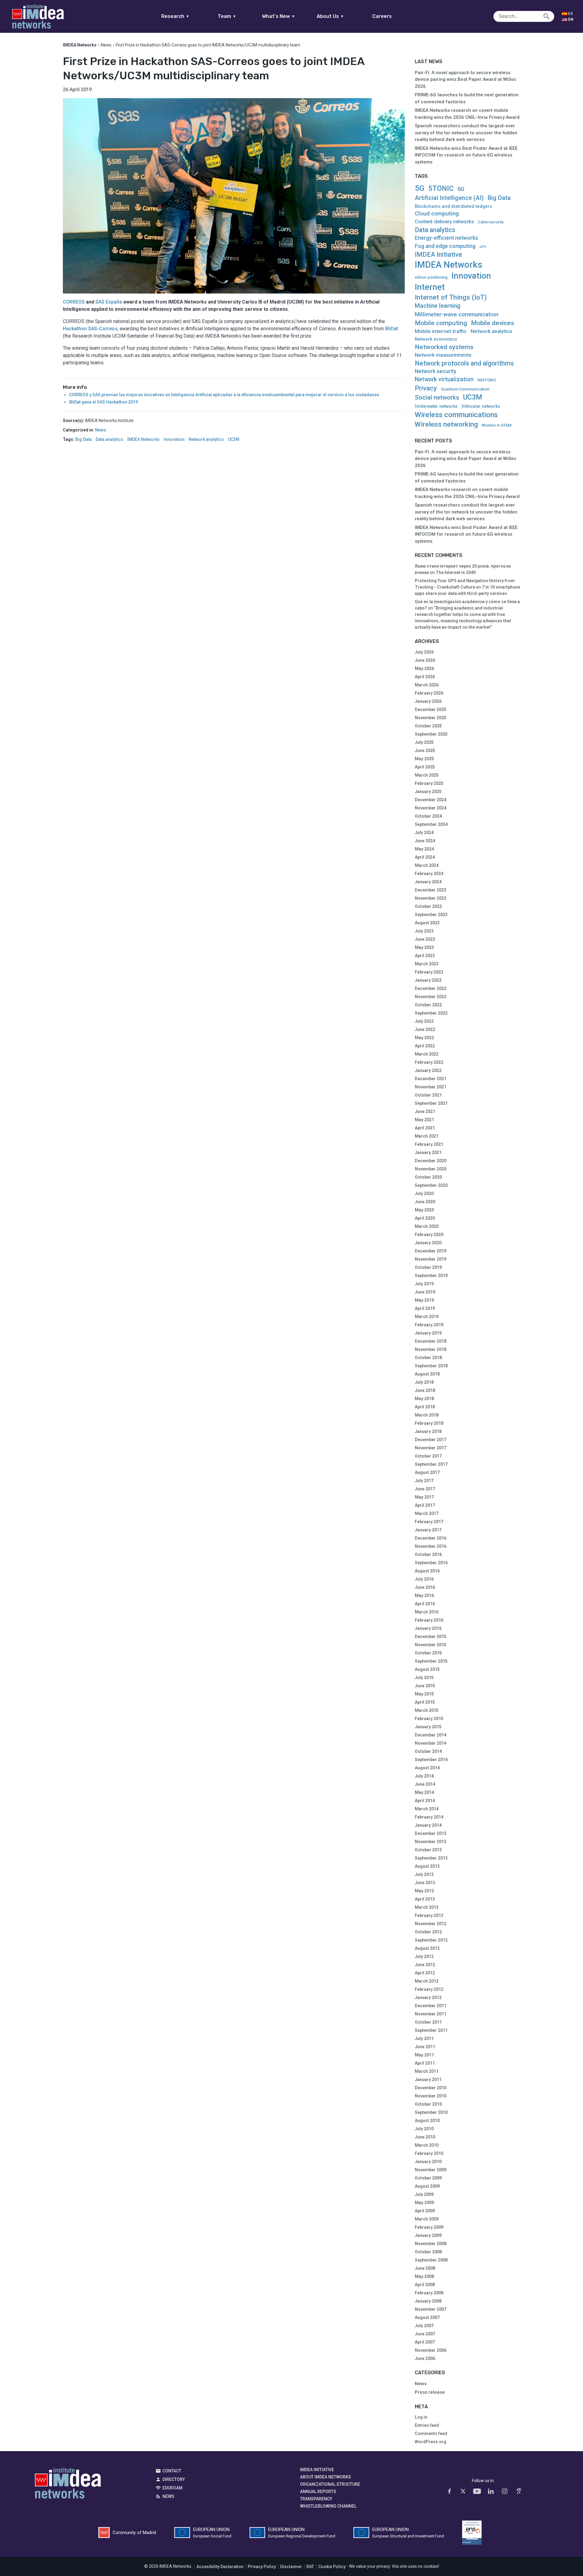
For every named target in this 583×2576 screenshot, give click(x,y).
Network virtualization (444, 379)
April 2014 (425, 1801)
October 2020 (428, 1177)
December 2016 (431, 1538)
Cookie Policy (332, 2567)
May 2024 (424, 849)
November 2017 (431, 1448)
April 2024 (425, 857)
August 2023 (427, 923)
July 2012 (424, 1956)
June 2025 (425, 750)
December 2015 (431, 1637)
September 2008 (431, 2260)
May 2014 (424, 1792)
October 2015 (428, 1653)
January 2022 (428, 1070)
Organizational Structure (330, 2484)
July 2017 (424, 1481)
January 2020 (428, 1243)
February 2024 (429, 874)
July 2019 (424, 1284)
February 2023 (429, 972)
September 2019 (431, 1276)
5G (420, 188)
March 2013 (427, 1907)
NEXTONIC (487, 380)
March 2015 (427, 1710)
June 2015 (425, 1686)
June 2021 (425, 1111)
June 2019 (425, 1292)
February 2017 (429, 1522)
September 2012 (431, 1940)
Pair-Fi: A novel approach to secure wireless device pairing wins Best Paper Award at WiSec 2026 (466, 79)
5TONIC (441, 189)
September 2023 (431, 915)
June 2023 (425, 939)
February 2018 (429, 1423)
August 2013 (427, 1866)
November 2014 (431, 1743)
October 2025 (428, 726)
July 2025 (424, 742)
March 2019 (427, 1317)
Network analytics (206, 440)
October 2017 (428, 1456)
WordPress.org (431, 2442)
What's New (279, 16)
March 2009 (427, 2219)
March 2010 (427, 2145)
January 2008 (428, 2301)
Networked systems (444, 347)
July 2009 (424, 2194)
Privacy (426, 388)
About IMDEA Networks (326, 2477)
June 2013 (425, 1883)
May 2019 (424, 1300)
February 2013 (429, 1915)
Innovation (174, 440)
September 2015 (431, 1661)
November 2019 (431, 1259)
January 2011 (428, 2080)
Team (227, 16)
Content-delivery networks (444, 222)
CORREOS (74, 302)
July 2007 (424, 2326)
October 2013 (428, 1850)
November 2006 (431, 2350)
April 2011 (425, 2063)
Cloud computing (437, 214)
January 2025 (428, 792)
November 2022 (431, 997)
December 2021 (431, 1079)
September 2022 (431, 1013)
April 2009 (425, 2211)
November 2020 (431, 1169)
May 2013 (424, 1891)
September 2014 (431, 1760)
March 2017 (427, 1513)
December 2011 (431, 2006)
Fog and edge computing (445, 246)
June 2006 (425, 2358)
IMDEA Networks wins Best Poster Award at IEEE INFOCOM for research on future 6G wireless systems (466, 155)
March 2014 (427, 1809)
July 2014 (424, 1776)
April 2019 (425, 1308)
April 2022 (425, 1046)
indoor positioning (431, 277)
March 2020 (427, 1226)
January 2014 (428, 1825)
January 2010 (428, 2162)
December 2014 (431, 1735)
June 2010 (425, 2137)
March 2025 (427, 775)
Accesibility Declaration (220, 2567)
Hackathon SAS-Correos (90, 329)
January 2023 (428, 980)
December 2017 (431, 1440)
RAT (310, 2567)
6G (461, 189)
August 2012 (427, 1948)
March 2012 (427, 1981)
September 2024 (431, 824)
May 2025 (424, 759)
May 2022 (424, 1038)
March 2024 (427, 865)
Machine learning (438, 306)
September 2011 (431, 2030)
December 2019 (431, 1251)
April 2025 (425, 767)
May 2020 (424, 1210)
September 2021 (431, 1103)
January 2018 (428, 1431)
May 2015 (424, 1694)
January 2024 (428, 882)
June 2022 (425, 1029)
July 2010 (424, 2129)
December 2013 (431, 1833)
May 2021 (424, 1120)
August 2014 (427, 1768)
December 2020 (431, 1161)
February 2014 (429, 1817)
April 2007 (425, 2342)
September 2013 (431, 1858)
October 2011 (428, 2022)
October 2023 (428, 906)
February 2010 (429, 2153)
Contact (172, 2471)
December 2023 (431, 890)
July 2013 (424, 1874)
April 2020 (425, 1218)
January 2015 (428, 1727)
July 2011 (424, 2038)
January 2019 (428, 1333)
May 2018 (424, 1399)
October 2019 (428, 1267)
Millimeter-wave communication (457, 314)
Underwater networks (436, 406)
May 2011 (424, 2055)
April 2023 (425, 956)
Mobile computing (441, 323)
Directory (174, 2479)
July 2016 (424, 1579)
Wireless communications (456, 415)
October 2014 (428, 1751)
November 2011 (431, 2014)
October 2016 (428, 1554)
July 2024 (424, 833)
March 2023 (427, 964)
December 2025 (431, 709)
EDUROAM (172, 2488)
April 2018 (425, 1407)
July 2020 (424, 1194)
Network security (436, 371)
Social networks (437, 397)
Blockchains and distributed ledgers (453, 206)
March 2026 (427, 685)
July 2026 (424, 652)
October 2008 (428, 2252)
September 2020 (431, 1185)
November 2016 (431, 1546)
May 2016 (424, 1595)
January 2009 (428, 2235)
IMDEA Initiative (438, 255)
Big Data (84, 440)
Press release (430, 2392)
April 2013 (425, 1899)
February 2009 (429, 2227)
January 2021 (428, 1152)
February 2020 (429, 1235)
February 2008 (429, 2293)
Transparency (316, 2499)
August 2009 (427, 2186)
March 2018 (427, 1415)
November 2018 (431, 1349)
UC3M (234, 440)
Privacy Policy (262, 2567)
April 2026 (425, 677)
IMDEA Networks (143, 440)
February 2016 (429, 1620)
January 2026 (428, 701)
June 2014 (425, 1784)
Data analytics (109, 440)
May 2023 (424, 947)
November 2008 (431, 2244)
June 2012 (425, 1965)
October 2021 (428, 1095)
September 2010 (431, 2112)
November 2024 (431, 808)
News (106, 45)
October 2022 (428, 1005)
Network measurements (443, 355)
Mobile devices (493, 323)
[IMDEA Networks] (38, 16)
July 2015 (424, 1678)
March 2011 (427, 2071)
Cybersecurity (491, 222)
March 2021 (427, 1136)
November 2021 (431, 1087)
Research (175, 16)
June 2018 (425, 1390)
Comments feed (431, 2433)
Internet (430, 287)
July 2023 (424, 931)
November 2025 (431, 718)
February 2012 (429, 1989)
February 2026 (429, 693)
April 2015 (425, 1702)
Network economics (436, 339)
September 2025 (431, 734)
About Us (330, 16)
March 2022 (427, 1054)
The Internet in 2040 (456, 572)
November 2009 (431, 2170)
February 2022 (429, 1062)
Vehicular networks (481, 406)
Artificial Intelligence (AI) (449, 198)
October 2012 (428, 1932)
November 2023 (431, 898)
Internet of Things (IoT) (451, 297)
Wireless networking (446, 424)
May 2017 (424, 1497)
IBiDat (392, 329)
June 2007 (425, 2334)
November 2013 (431, 1842)
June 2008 (425, 2268)
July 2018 (424, 1382)
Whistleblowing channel (328, 2506)
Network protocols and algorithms (464, 363)
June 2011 (425, 2047)
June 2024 (425, 841)
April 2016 (425, 1604)
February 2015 (429, 1719)
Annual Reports (318, 2492)
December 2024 (431, 800)
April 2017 (425, 1505)
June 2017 (425, 1489)
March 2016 (427, 1612)
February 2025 (429, 783)
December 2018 (431, 1341)
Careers (382, 16)
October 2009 (428, 2178)
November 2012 (431, 1924)
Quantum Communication (465, 389)
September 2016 (431, 1563)
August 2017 (427, 1472)
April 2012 (425, 1973)
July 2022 (424, 1021)
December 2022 (431, 988)
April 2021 (425, 1128)
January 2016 (428, 1628)
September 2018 (431, 1366)
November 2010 (431, 2096)
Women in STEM (497, 425)
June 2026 (425, 660)
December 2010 (431, 2088)
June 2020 (425, 1202)
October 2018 (428, 1358)
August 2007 (427, 2317)
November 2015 (431, 1645)
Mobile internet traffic (441, 331)
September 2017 (431, 1464)
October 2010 (428, 2104)
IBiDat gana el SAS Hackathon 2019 (103, 402)
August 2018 (427, 1374)
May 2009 (424, 2203)
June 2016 (425, 1587)
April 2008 (425, 2285)
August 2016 (427, 1571)
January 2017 (428, 1530)
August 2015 (427, 1669)
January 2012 (428, 1997)
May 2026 (424, 668)
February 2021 (429, 1144)
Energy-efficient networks (446, 238)
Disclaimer (291, 2567)
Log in (421, 2417)
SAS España (109, 302)
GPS (483, 247)
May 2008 (424, 2276)
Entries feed (427, 2425)
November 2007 (431, 2309)
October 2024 (428, 816)
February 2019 (429, 1325)
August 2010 (427, 2121)
